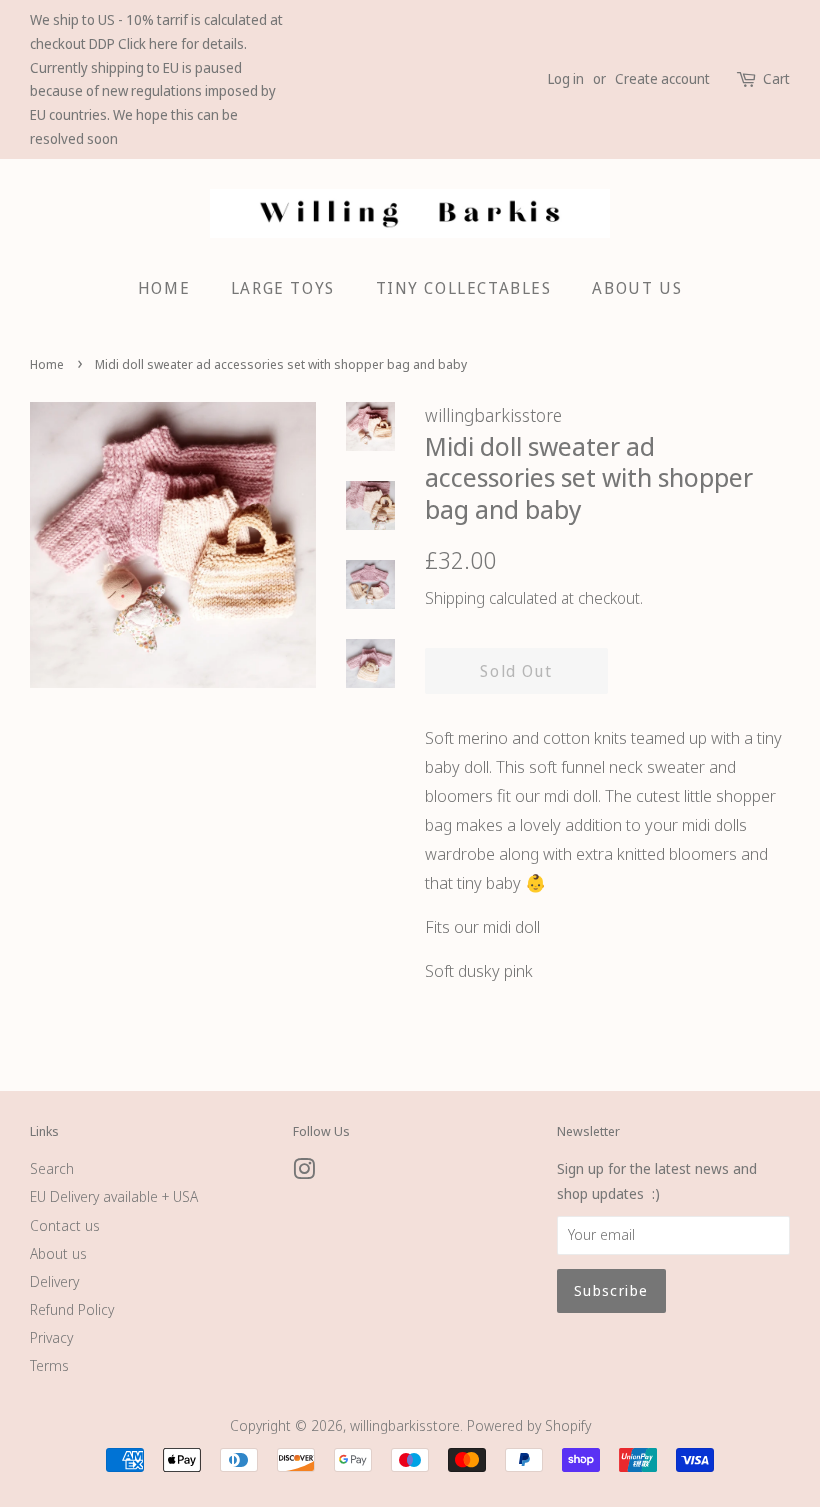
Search (52, 1168)
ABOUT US (637, 288)
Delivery (54, 1281)
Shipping (455, 598)
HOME (164, 288)
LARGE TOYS (283, 288)
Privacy (51, 1337)
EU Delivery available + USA (114, 1196)
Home (47, 364)
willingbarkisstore (405, 1425)
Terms (49, 1365)
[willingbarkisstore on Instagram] (304, 1172)
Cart (776, 78)
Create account (662, 78)
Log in (566, 78)
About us (58, 1253)
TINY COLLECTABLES (464, 288)
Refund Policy (72, 1309)
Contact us (65, 1225)
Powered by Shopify (529, 1425)
